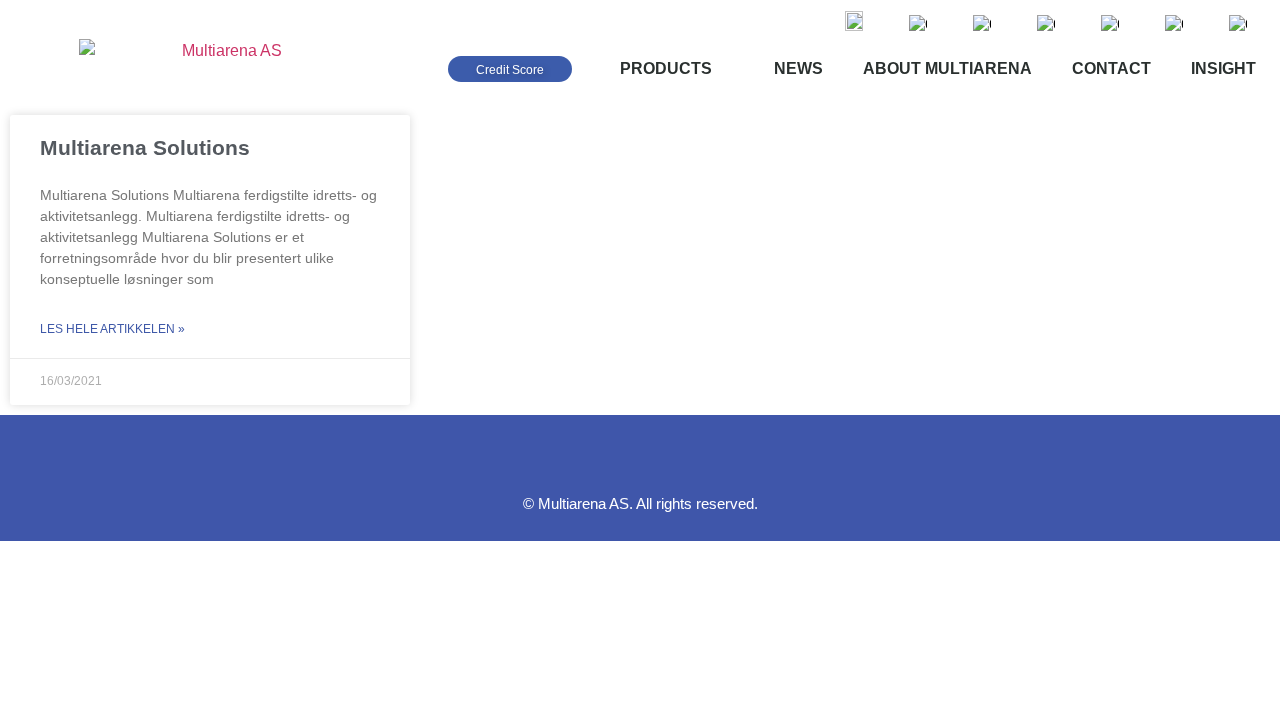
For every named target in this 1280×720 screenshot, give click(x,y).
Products (666, 68)
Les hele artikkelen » (112, 329)
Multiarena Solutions (145, 147)
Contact (1111, 68)
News (798, 68)
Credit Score (510, 70)
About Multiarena (947, 68)
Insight (1223, 68)
